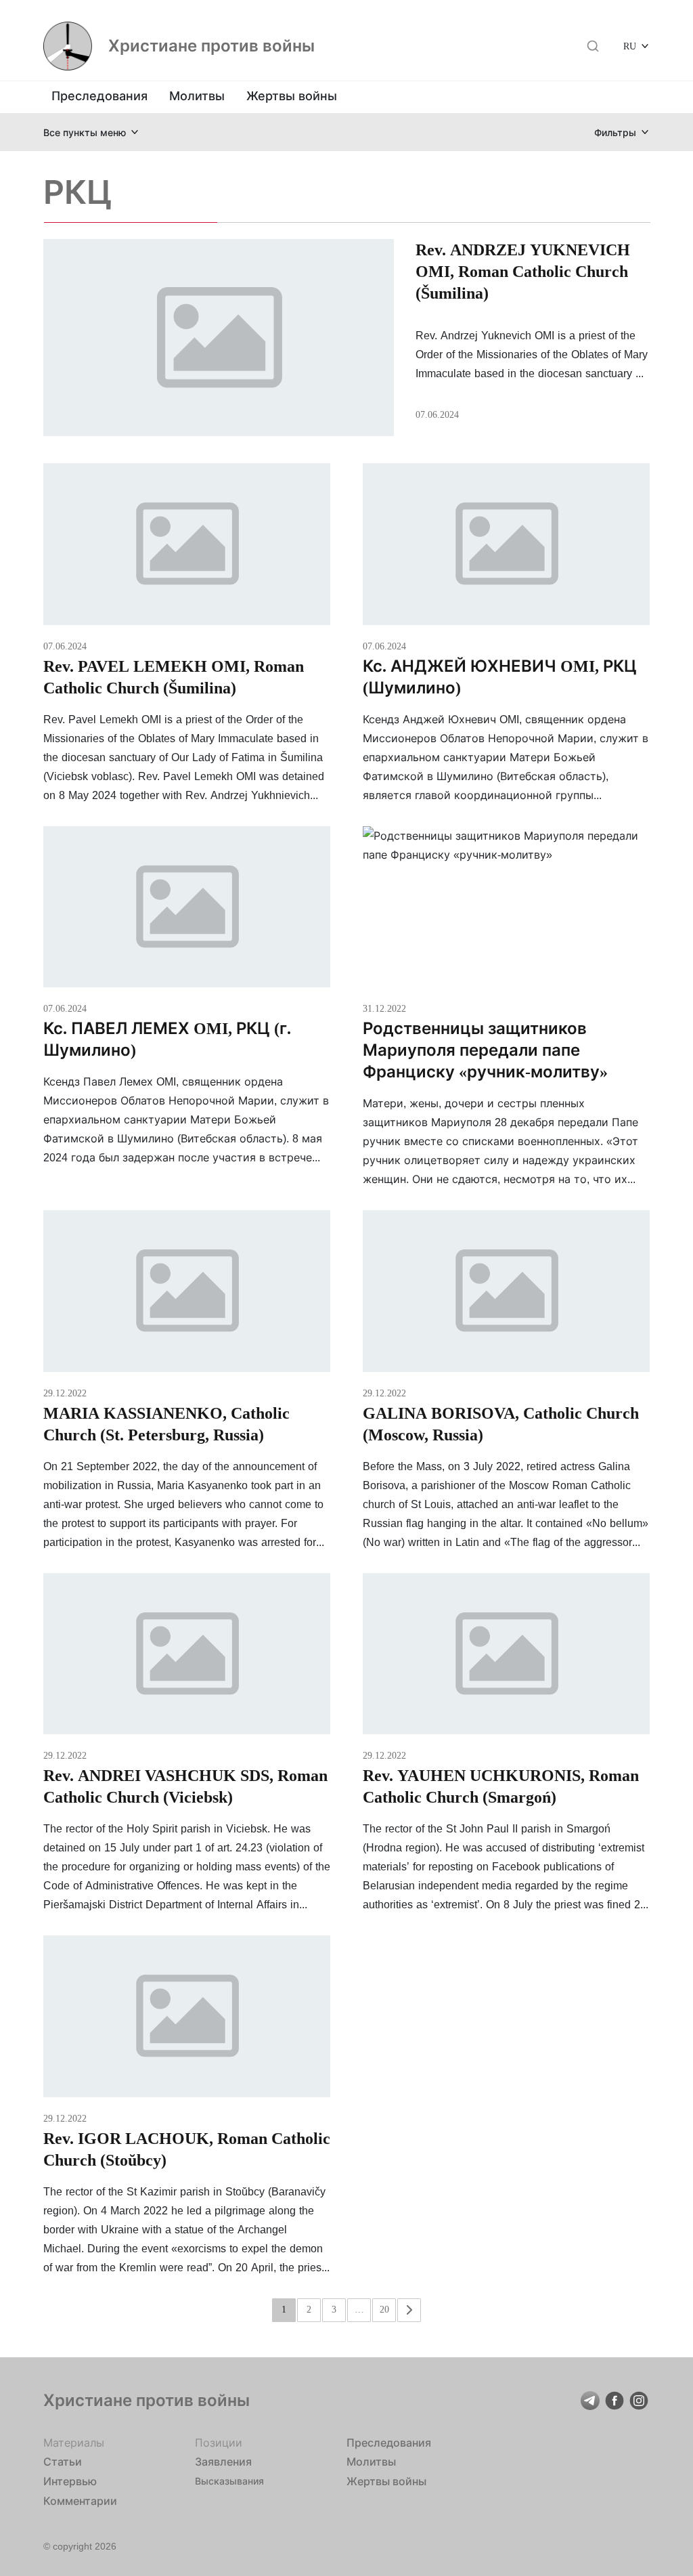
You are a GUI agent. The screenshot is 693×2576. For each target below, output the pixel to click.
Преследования (99, 96)
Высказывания (229, 2481)
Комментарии (80, 2501)
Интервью (70, 2481)
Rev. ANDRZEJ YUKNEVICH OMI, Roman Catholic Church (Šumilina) (523, 271)
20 (384, 2309)
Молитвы (197, 96)
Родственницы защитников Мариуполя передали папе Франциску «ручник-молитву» (485, 1050)
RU (630, 46)
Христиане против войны (211, 46)
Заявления (223, 2462)
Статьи (63, 2462)
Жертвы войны (292, 96)
